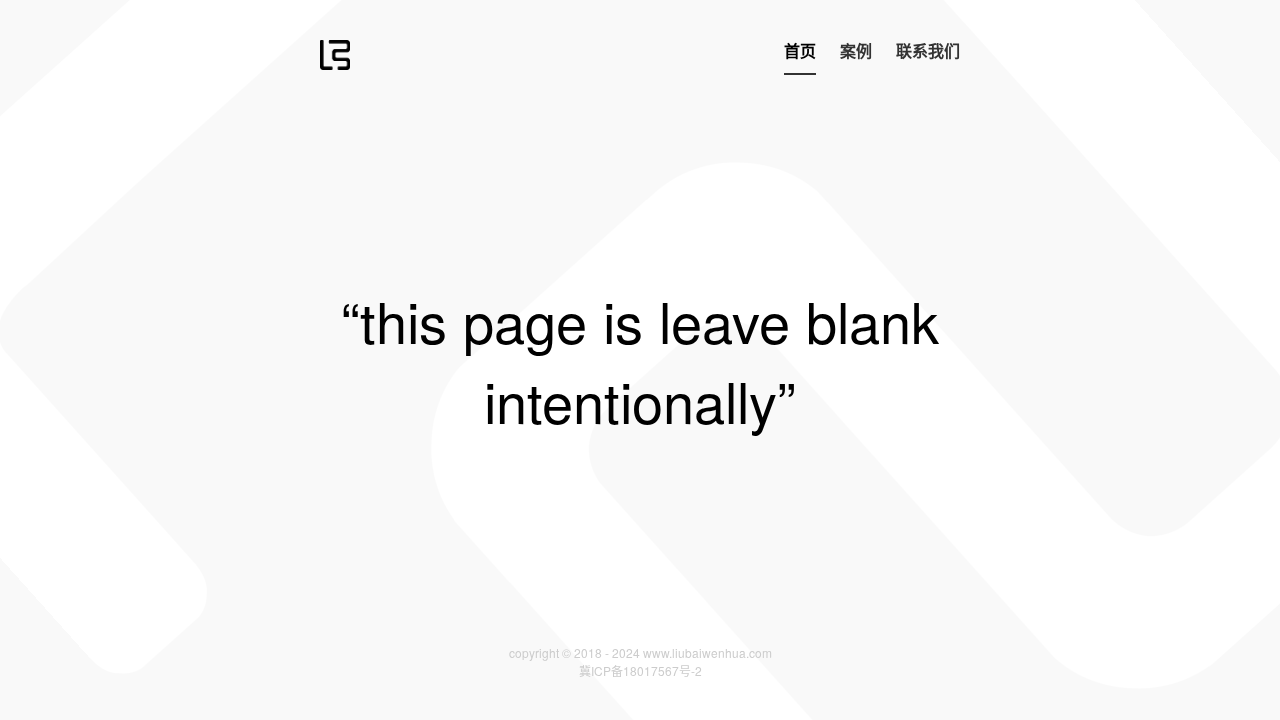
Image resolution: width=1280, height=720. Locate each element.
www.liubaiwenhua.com (707, 652)
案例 (856, 50)
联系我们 (928, 50)
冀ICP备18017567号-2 (640, 670)
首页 (800, 50)
